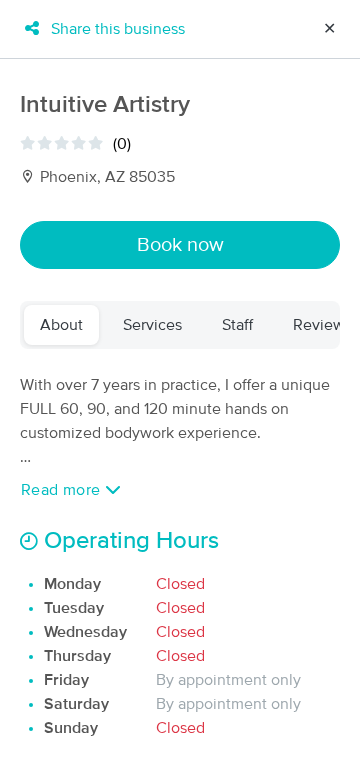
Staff (237, 325)
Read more (63, 490)
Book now (180, 245)
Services (152, 325)
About (61, 325)
